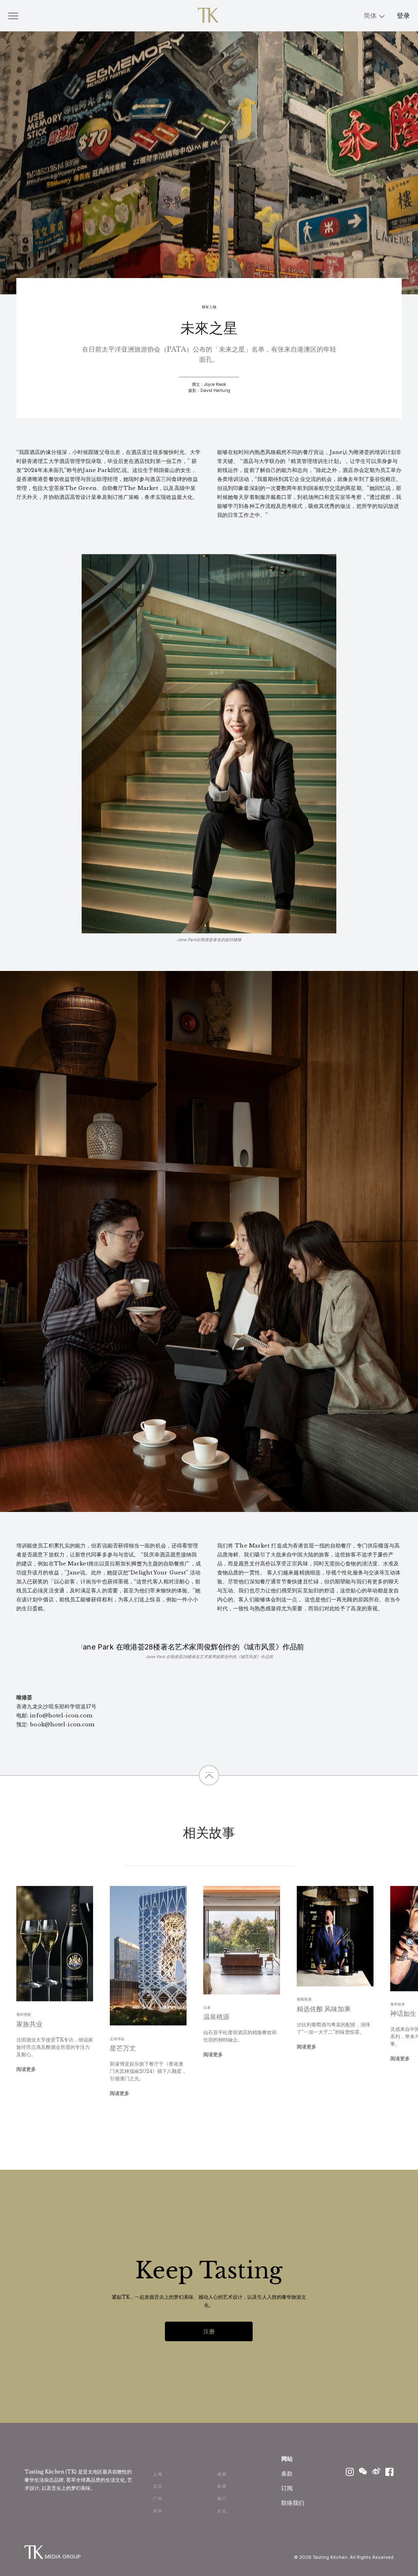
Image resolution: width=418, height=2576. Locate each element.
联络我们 (293, 2503)
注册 (209, 2331)
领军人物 (209, 307)
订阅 (287, 2488)
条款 (287, 2473)
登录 (403, 16)
